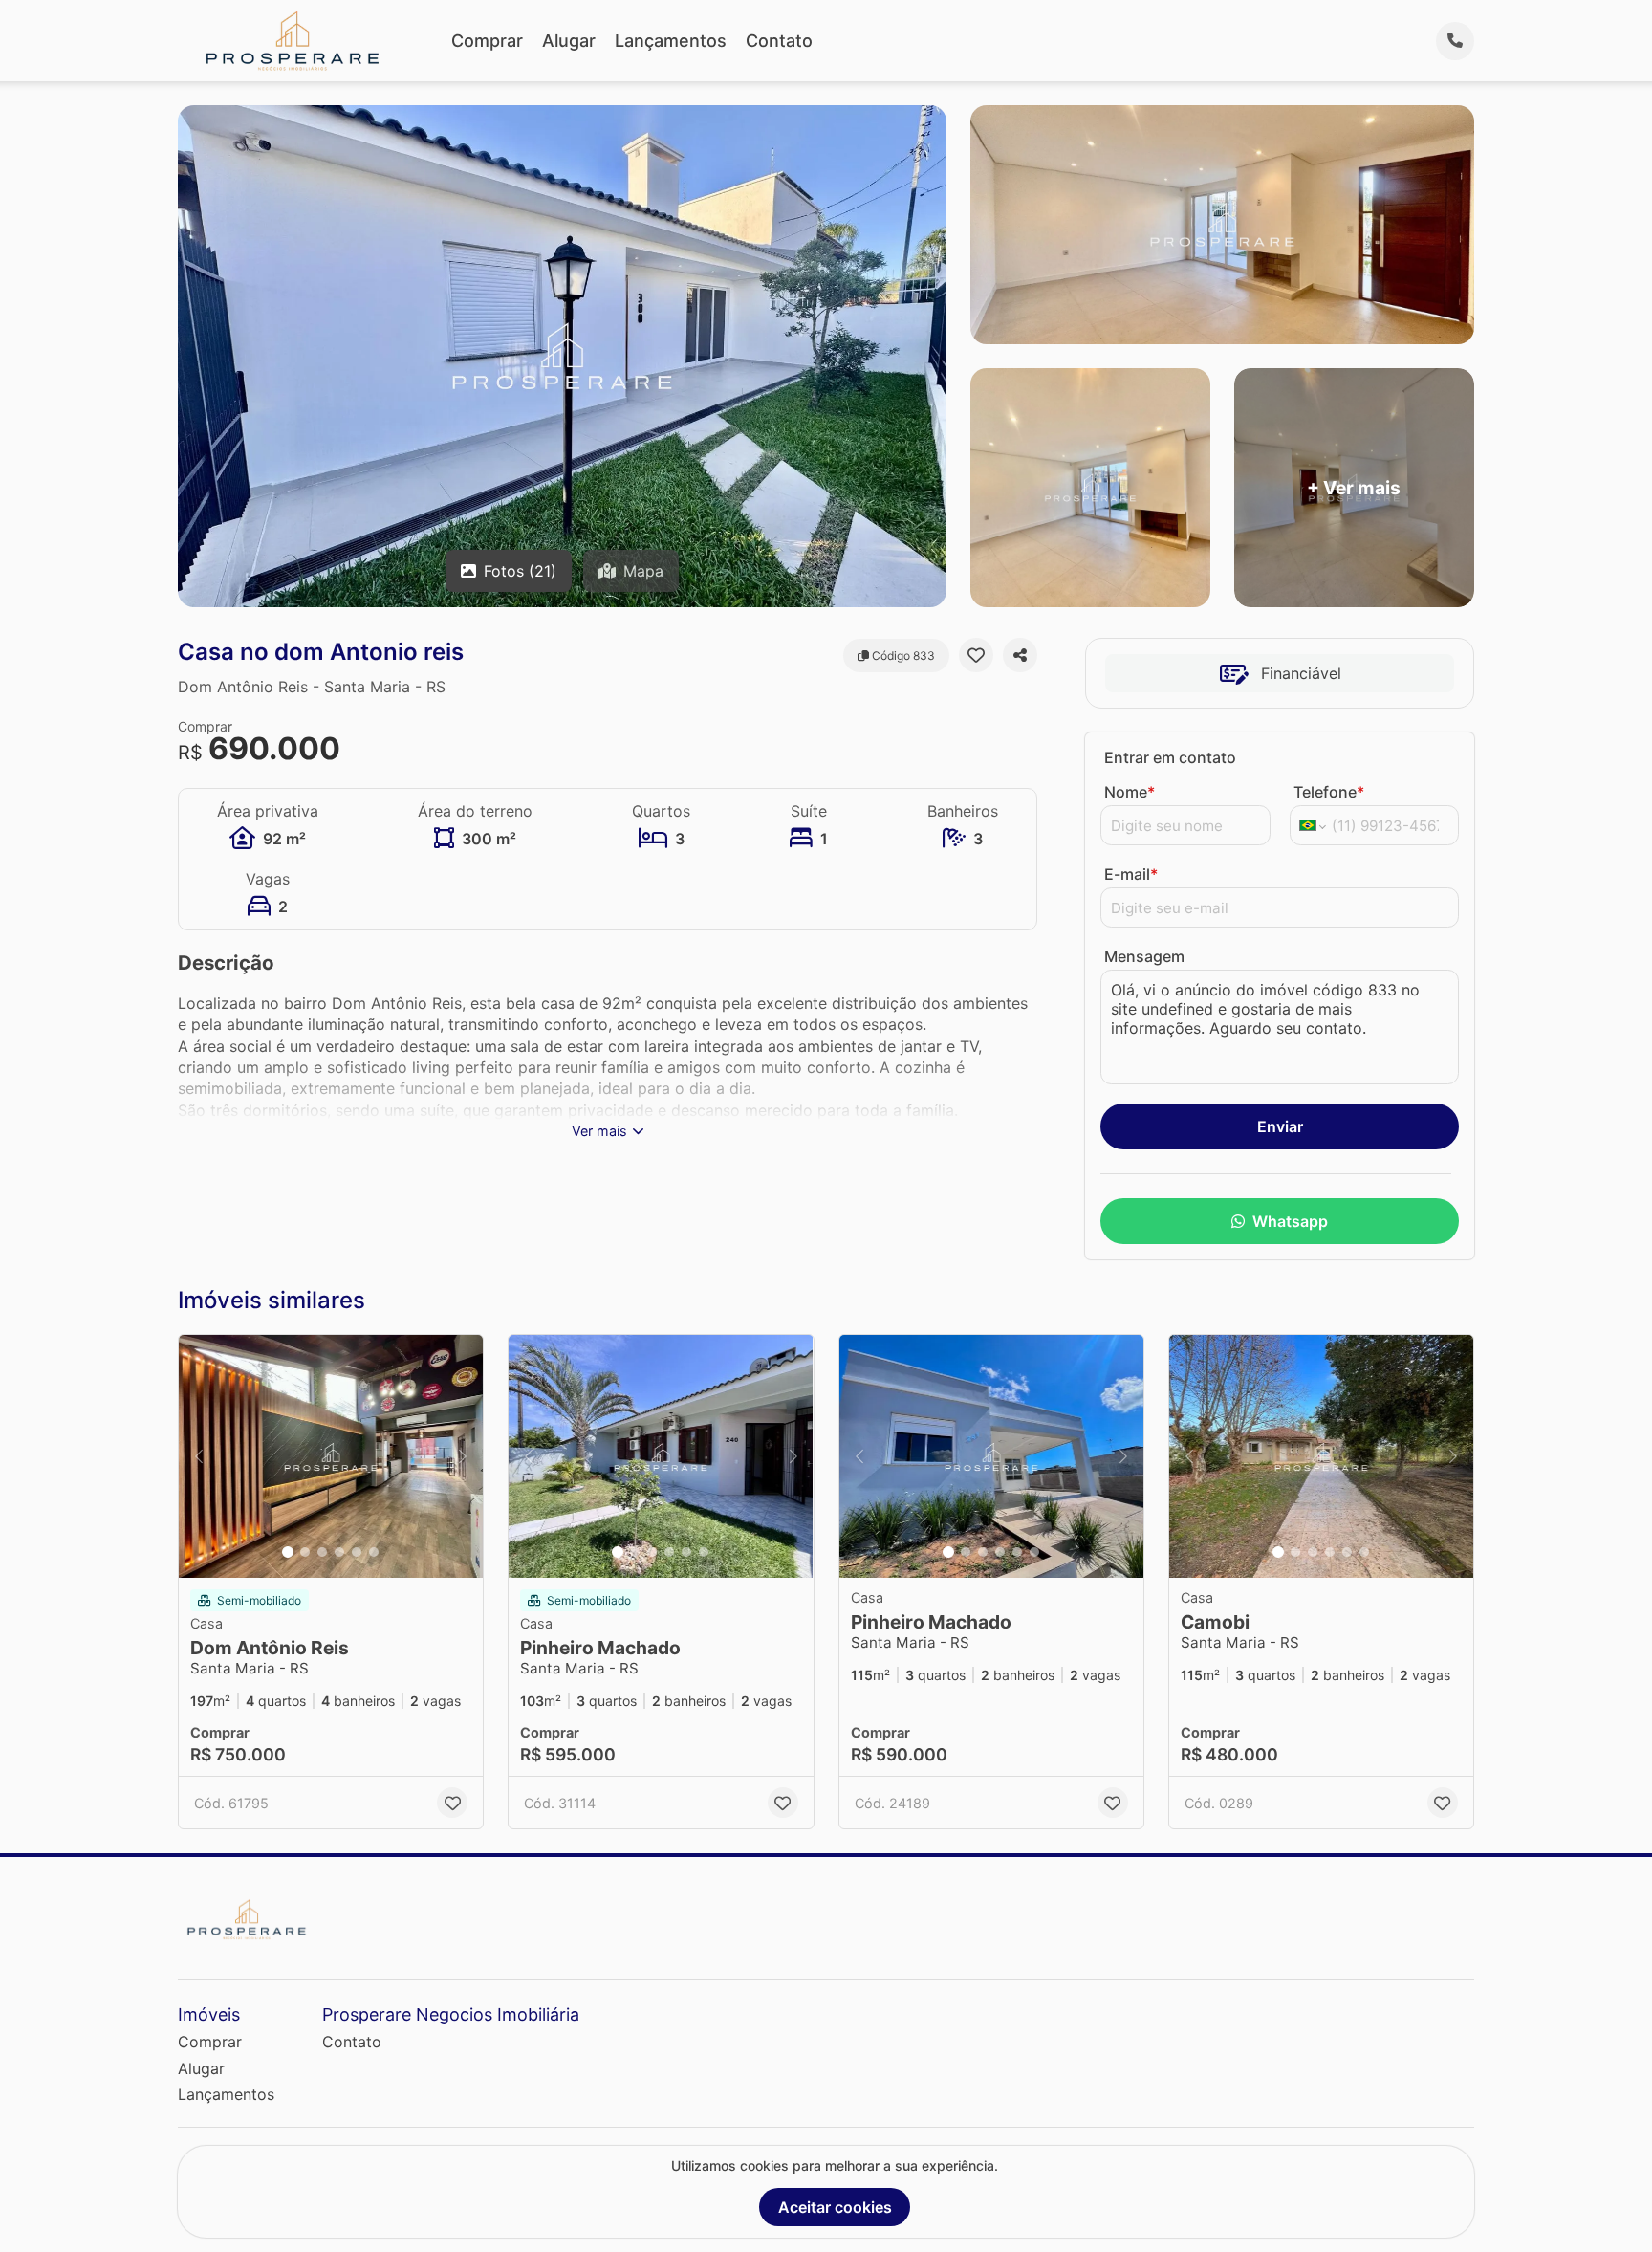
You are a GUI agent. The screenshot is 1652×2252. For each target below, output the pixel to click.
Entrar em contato (1170, 757)
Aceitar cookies (835, 2207)
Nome (1130, 792)
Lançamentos (671, 41)
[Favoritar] (976, 655)
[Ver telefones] (1455, 41)
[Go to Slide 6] (374, 1552)
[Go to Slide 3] (322, 1552)
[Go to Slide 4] (339, 1552)
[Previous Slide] (199, 1457)
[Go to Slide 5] (357, 1552)
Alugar (569, 41)
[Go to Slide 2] (305, 1552)
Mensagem (1144, 956)
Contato (779, 41)
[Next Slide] (463, 1457)
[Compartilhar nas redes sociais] (1020, 655)
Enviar (1280, 1126)
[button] (331, 1457)
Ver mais (599, 1131)
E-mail (1131, 874)
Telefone (1329, 792)
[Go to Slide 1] (288, 1552)
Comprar (487, 41)
